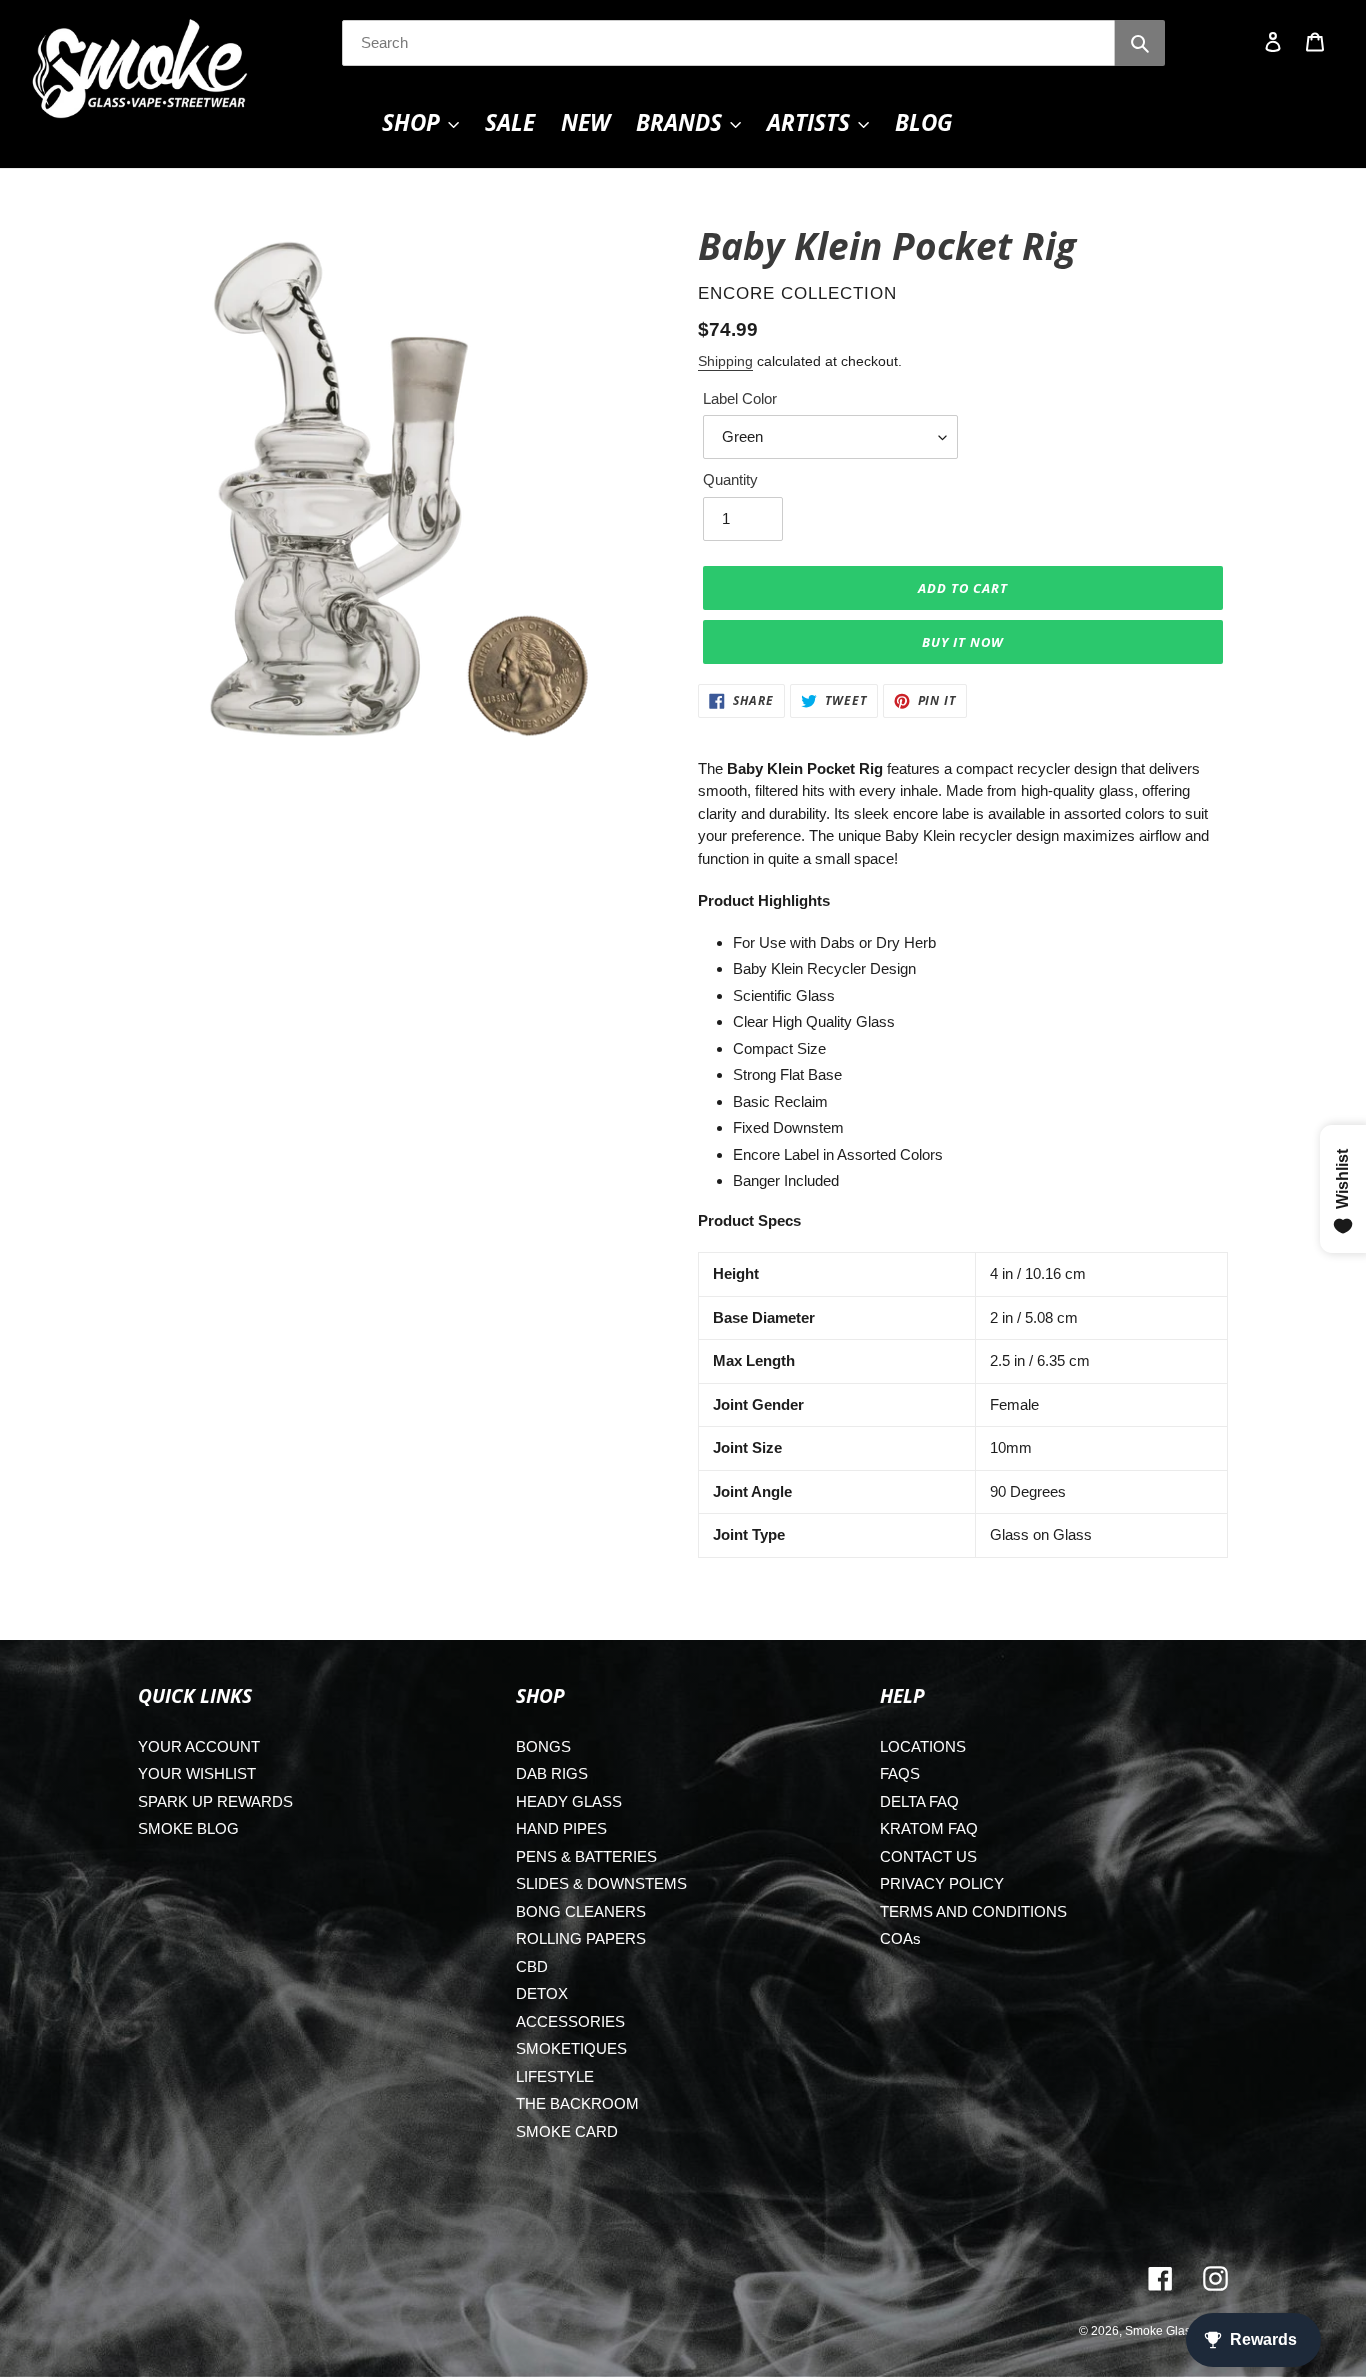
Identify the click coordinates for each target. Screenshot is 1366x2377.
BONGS (543, 1746)
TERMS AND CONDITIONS (973, 1911)
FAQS (900, 1773)
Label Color (740, 398)
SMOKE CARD (567, 2131)
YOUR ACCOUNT (199, 1746)
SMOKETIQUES (571, 2048)
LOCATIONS (923, 1746)
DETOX (542, 1993)
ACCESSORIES (570, 2021)
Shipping (725, 361)
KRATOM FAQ (929, 1828)
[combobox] (729, 43)
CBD (532, 1966)
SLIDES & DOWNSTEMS (601, 1883)
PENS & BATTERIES (586, 1856)
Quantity (730, 479)
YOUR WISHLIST (197, 1773)
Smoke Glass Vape (1176, 2331)
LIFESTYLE (555, 2076)
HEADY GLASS (569, 1801)
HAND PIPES (561, 1828)
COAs (900, 1938)
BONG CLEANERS (581, 1911)
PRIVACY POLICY (942, 1883)
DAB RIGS (552, 1773)
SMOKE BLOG (188, 1828)
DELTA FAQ (919, 1801)
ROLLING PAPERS (581, 1938)
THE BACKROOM (577, 2103)
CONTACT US (928, 1856)
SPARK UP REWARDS (215, 1801)
